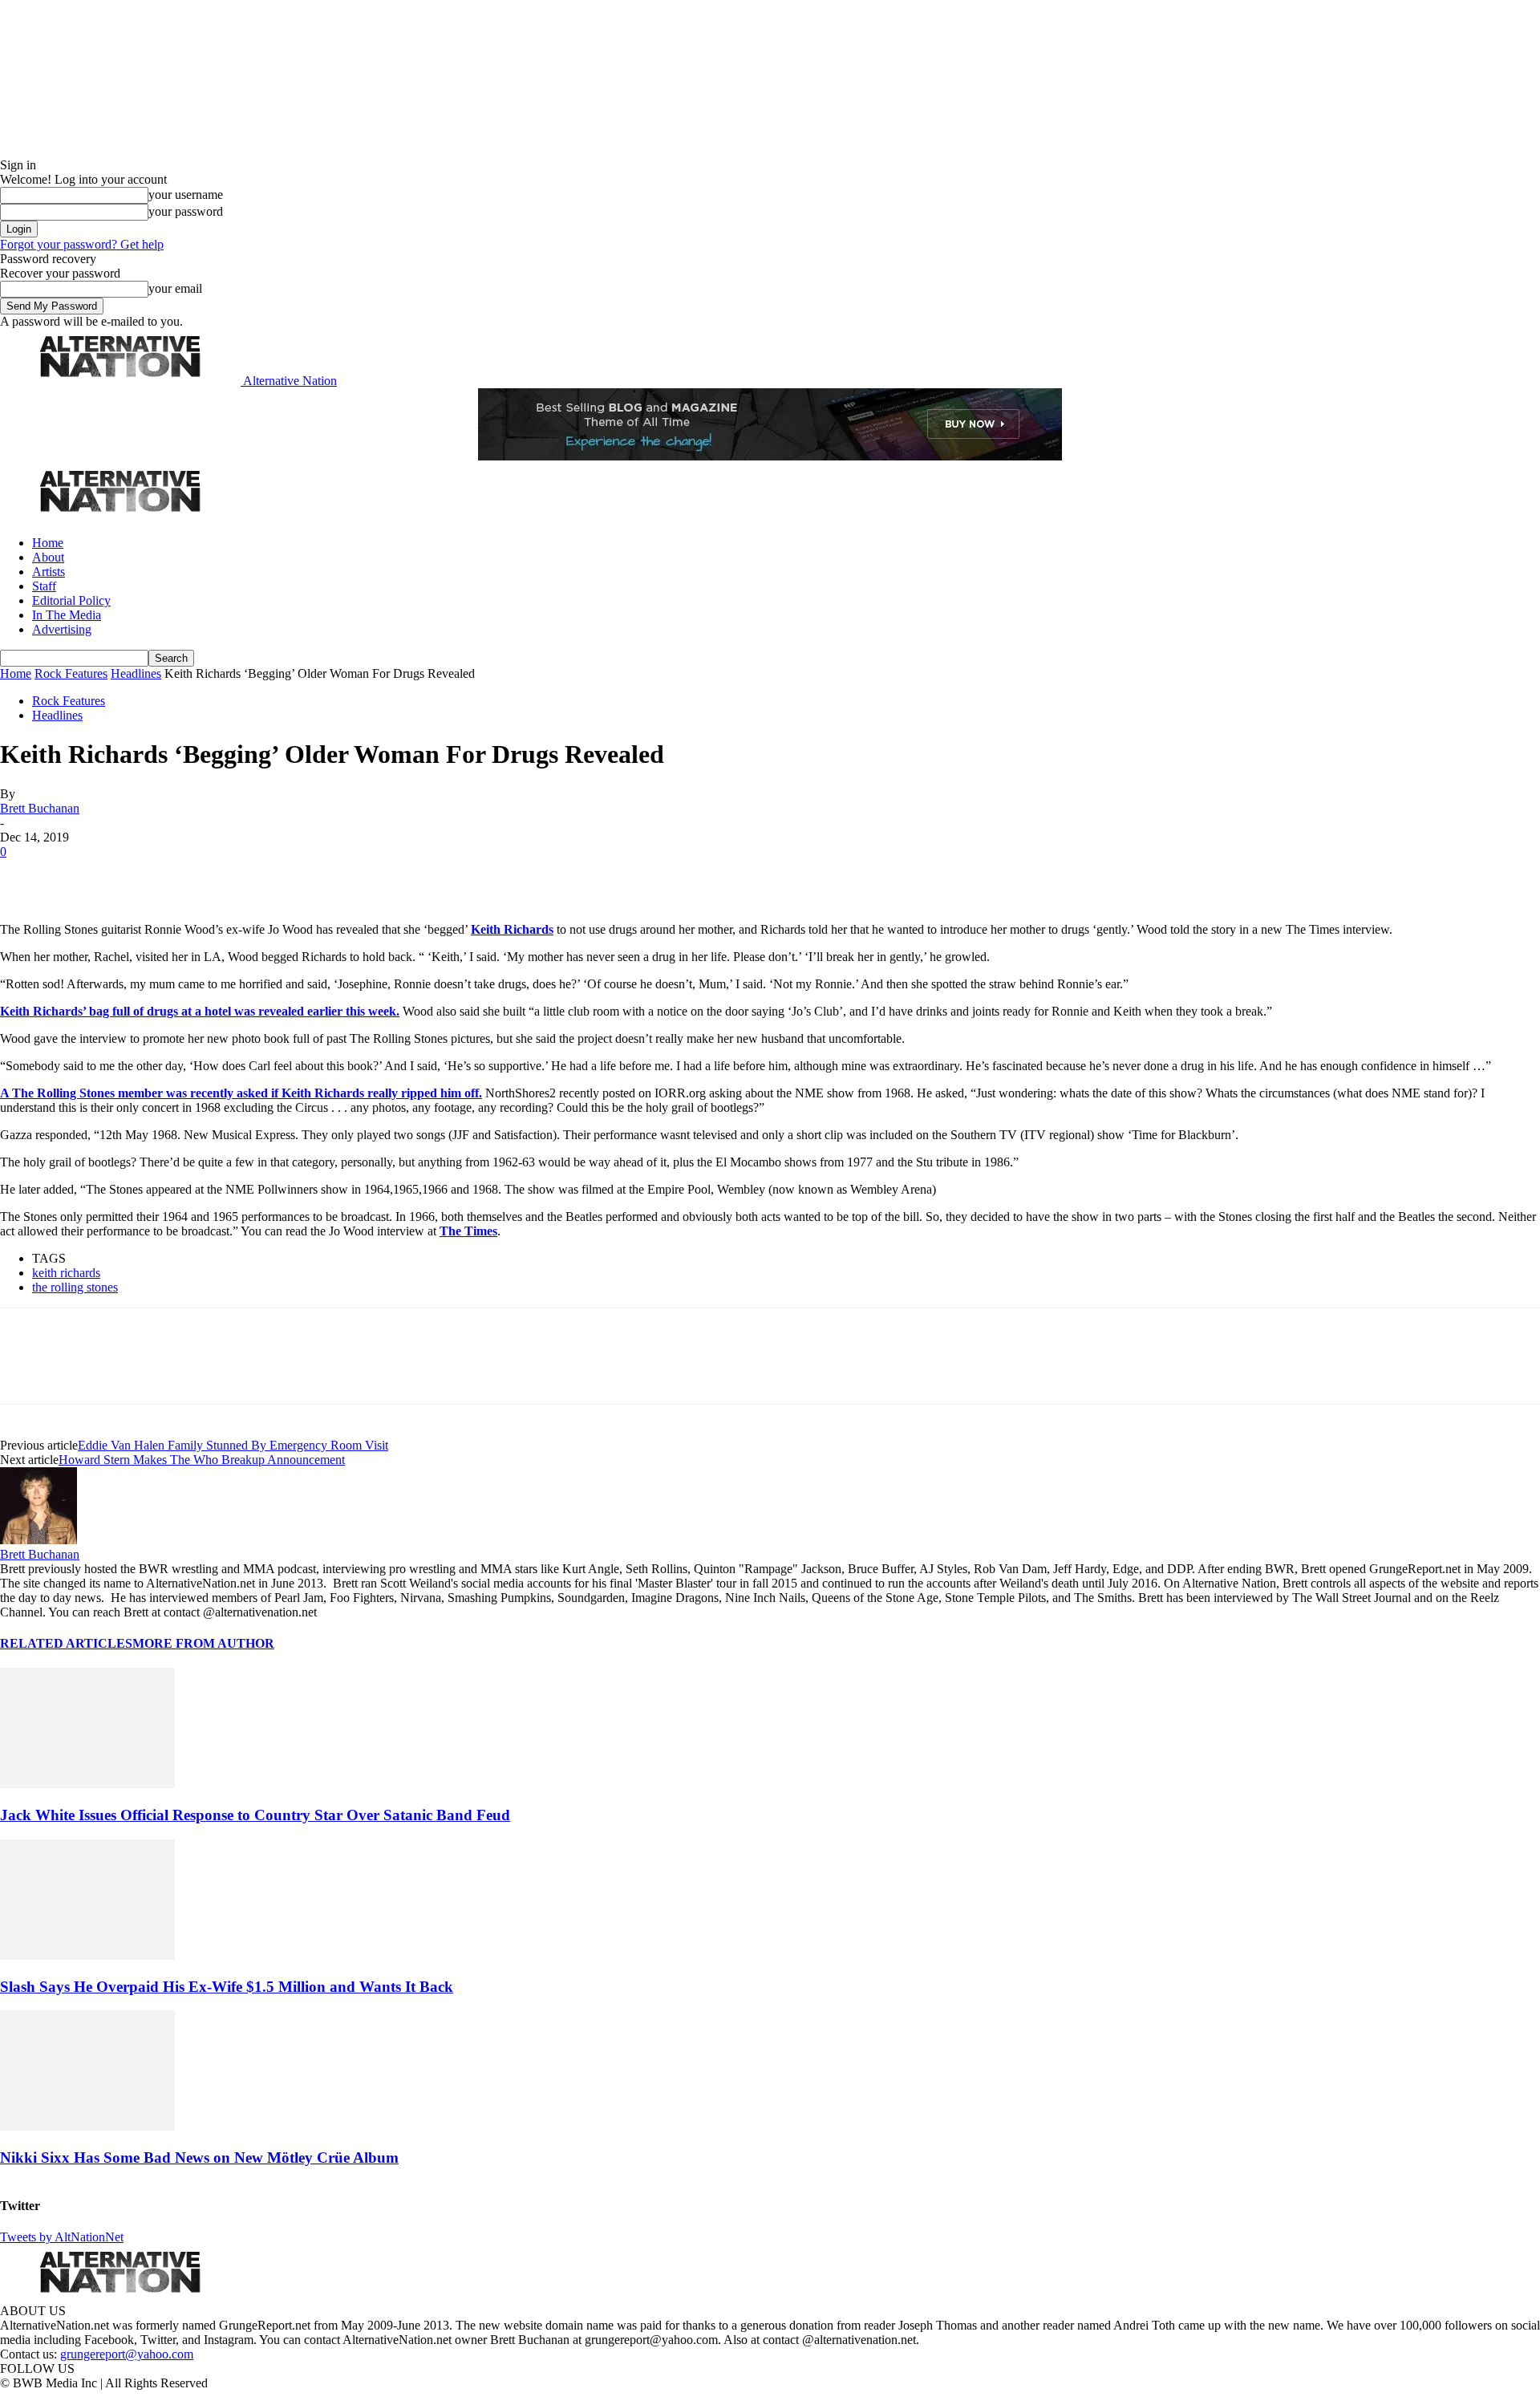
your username (186, 195)
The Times (468, 1231)
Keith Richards (512, 929)
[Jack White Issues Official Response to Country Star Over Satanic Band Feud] (87, 1784)
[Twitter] (82, 876)
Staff (44, 586)
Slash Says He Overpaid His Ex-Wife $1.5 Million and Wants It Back (227, 1987)
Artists (49, 572)
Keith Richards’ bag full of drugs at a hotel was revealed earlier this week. (200, 1011)
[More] (252, 876)
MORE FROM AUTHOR (203, 1643)
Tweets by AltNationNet (62, 2237)
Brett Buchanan (40, 808)
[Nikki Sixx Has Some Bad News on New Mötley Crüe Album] (87, 2126)
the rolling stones (75, 1287)
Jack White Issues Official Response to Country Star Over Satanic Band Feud (255, 1815)
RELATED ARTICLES (66, 1643)
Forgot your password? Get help (82, 244)
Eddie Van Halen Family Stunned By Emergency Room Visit (233, 1445)
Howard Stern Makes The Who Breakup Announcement (202, 1460)
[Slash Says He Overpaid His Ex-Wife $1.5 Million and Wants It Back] (87, 1955)
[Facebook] (26, 876)
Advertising (62, 629)
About (48, 557)
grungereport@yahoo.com (127, 2354)
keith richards (66, 1273)
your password (186, 211)
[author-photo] (38, 1540)
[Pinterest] (138, 876)
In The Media (67, 615)
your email (175, 288)
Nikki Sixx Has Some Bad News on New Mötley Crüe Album (199, 2158)
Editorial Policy (71, 600)
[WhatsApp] (194, 876)
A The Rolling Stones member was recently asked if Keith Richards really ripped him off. (241, 1093)
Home (48, 543)
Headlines (136, 673)
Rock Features (71, 673)
